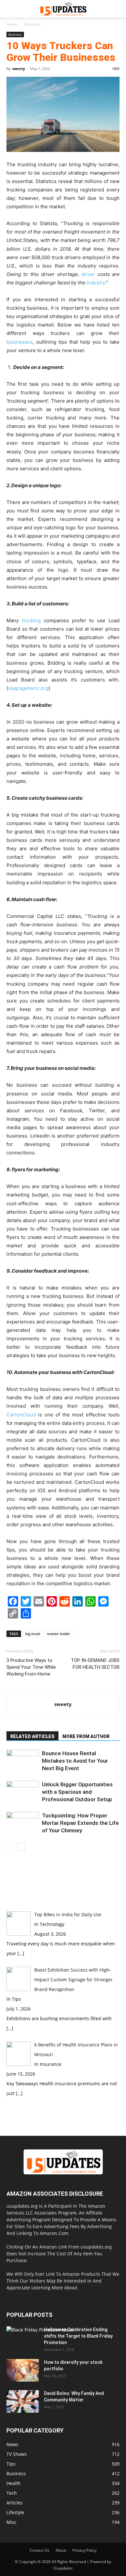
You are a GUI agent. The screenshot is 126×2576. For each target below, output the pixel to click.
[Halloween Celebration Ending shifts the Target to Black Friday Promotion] (40, 2345)
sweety (19, 69)
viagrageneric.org (28, 688)
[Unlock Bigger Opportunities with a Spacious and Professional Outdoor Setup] (23, 1792)
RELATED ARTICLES (32, 1736)
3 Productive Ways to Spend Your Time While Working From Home (31, 1667)
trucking (31, 620)
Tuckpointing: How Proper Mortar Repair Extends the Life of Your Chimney (80, 1823)
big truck (33, 1634)
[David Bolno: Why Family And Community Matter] (23, 2401)
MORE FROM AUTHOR (86, 1736)
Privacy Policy (84, 2550)
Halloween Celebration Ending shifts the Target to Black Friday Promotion (78, 2336)
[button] (11, 9)
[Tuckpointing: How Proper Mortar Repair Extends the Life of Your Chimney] (23, 1823)
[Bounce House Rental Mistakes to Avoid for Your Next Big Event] (23, 1761)
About (61, 2550)
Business (33, 24)
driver (88, 274)
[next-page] (21, 1847)
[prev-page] (10, 1847)
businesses (20, 342)
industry (96, 283)
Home (12, 24)
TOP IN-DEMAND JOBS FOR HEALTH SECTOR (95, 1664)
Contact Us (40, 2550)
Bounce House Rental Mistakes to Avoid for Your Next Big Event (75, 1761)
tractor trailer (59, 1634)
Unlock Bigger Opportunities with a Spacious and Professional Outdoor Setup (77, 1792)
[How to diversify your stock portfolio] (23, 2370)
